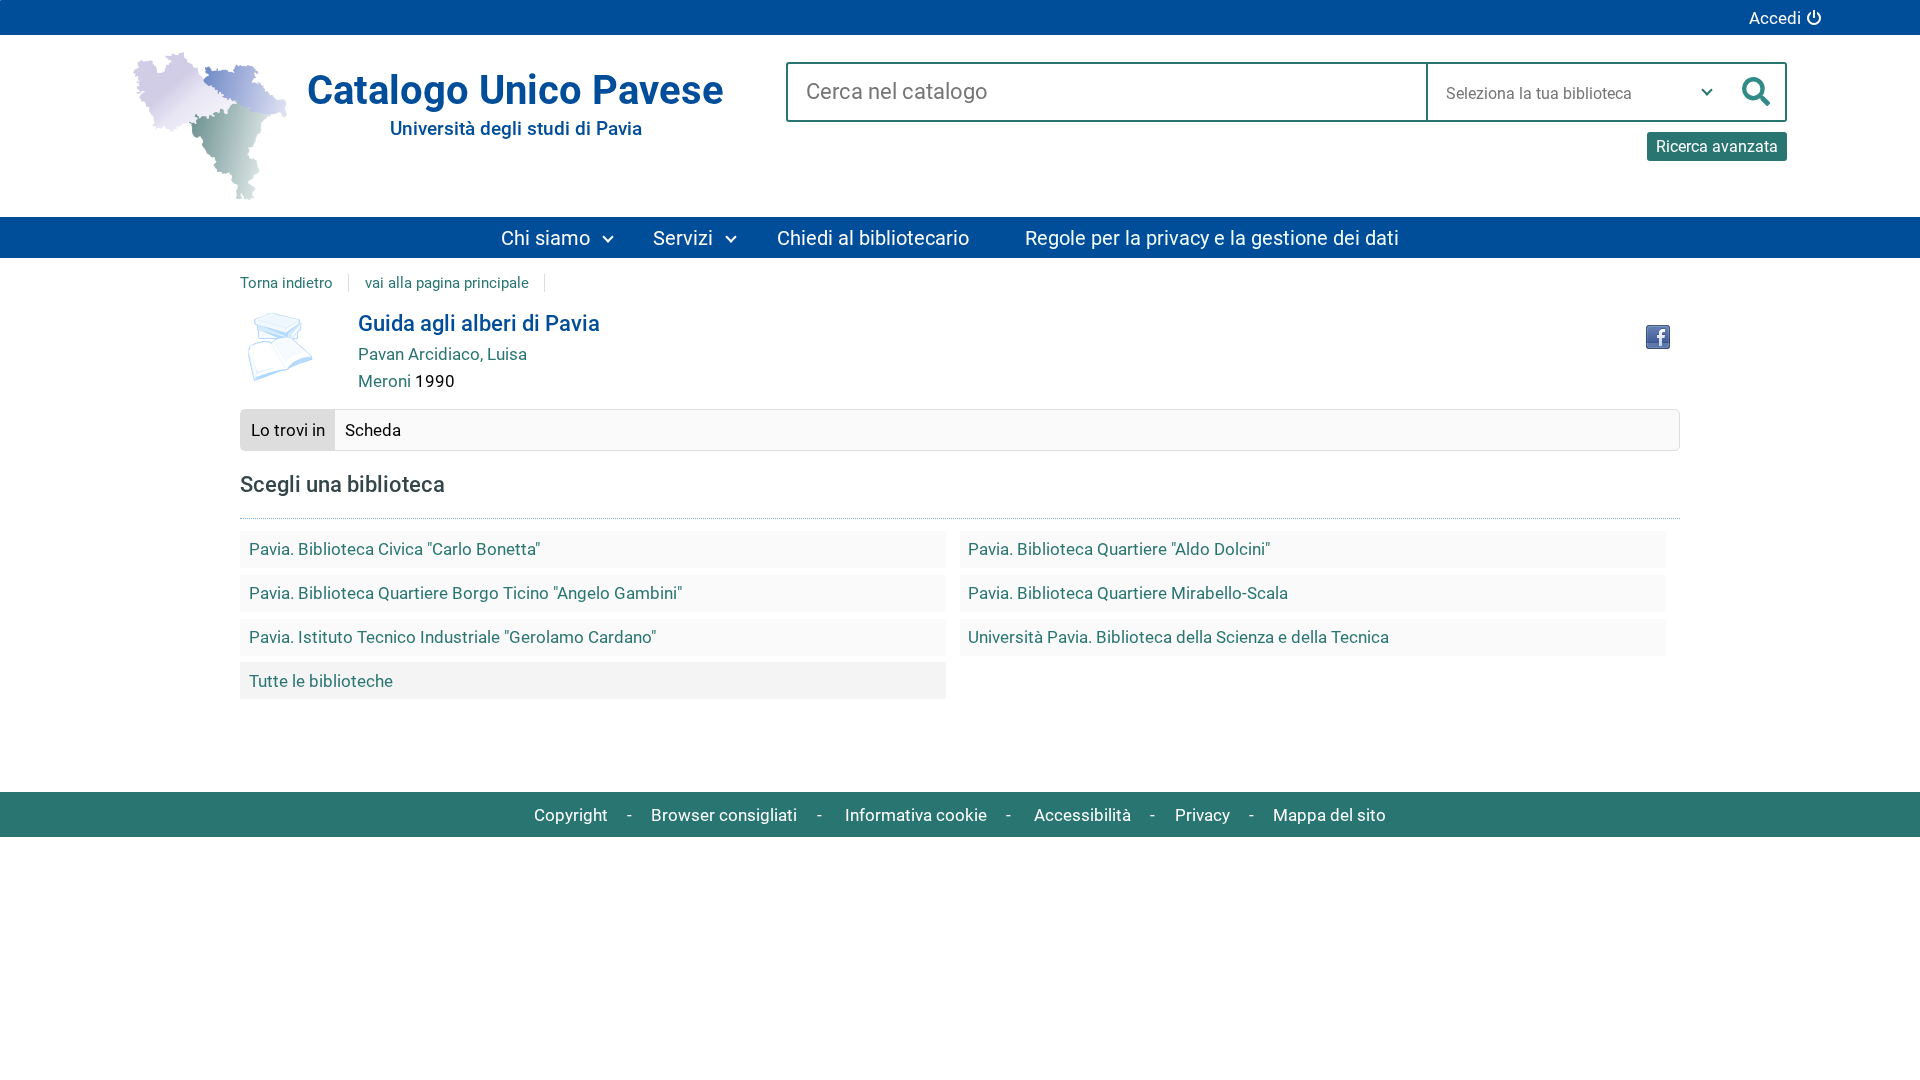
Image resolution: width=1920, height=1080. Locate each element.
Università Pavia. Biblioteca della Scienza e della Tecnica (1178, 637)
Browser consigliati (724, 815)
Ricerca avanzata (1717, 146)
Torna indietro (286, 283)
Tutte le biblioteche (321, 681)
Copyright (571, 815)
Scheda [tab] (373, 430)
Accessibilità (1082, 815)
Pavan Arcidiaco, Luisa (442, 354)
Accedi (1775, 18)
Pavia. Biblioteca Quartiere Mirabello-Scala (1128, 593)
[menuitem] (556, 237)
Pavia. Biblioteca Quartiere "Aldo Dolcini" (1119, 549)
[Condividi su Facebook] (1658, 337)
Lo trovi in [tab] (288, 430)
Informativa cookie (916, 815)
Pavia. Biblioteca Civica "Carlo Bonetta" (394, 549)
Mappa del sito (1329, 815)
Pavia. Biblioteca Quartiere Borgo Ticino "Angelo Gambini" (465, 593)
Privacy (1202, 815)
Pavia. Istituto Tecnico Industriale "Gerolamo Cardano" (452, 637)
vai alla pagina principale (447, 283)
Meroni (386, 381)
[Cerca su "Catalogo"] (1106, 93)
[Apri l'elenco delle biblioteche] (1707, 92)
